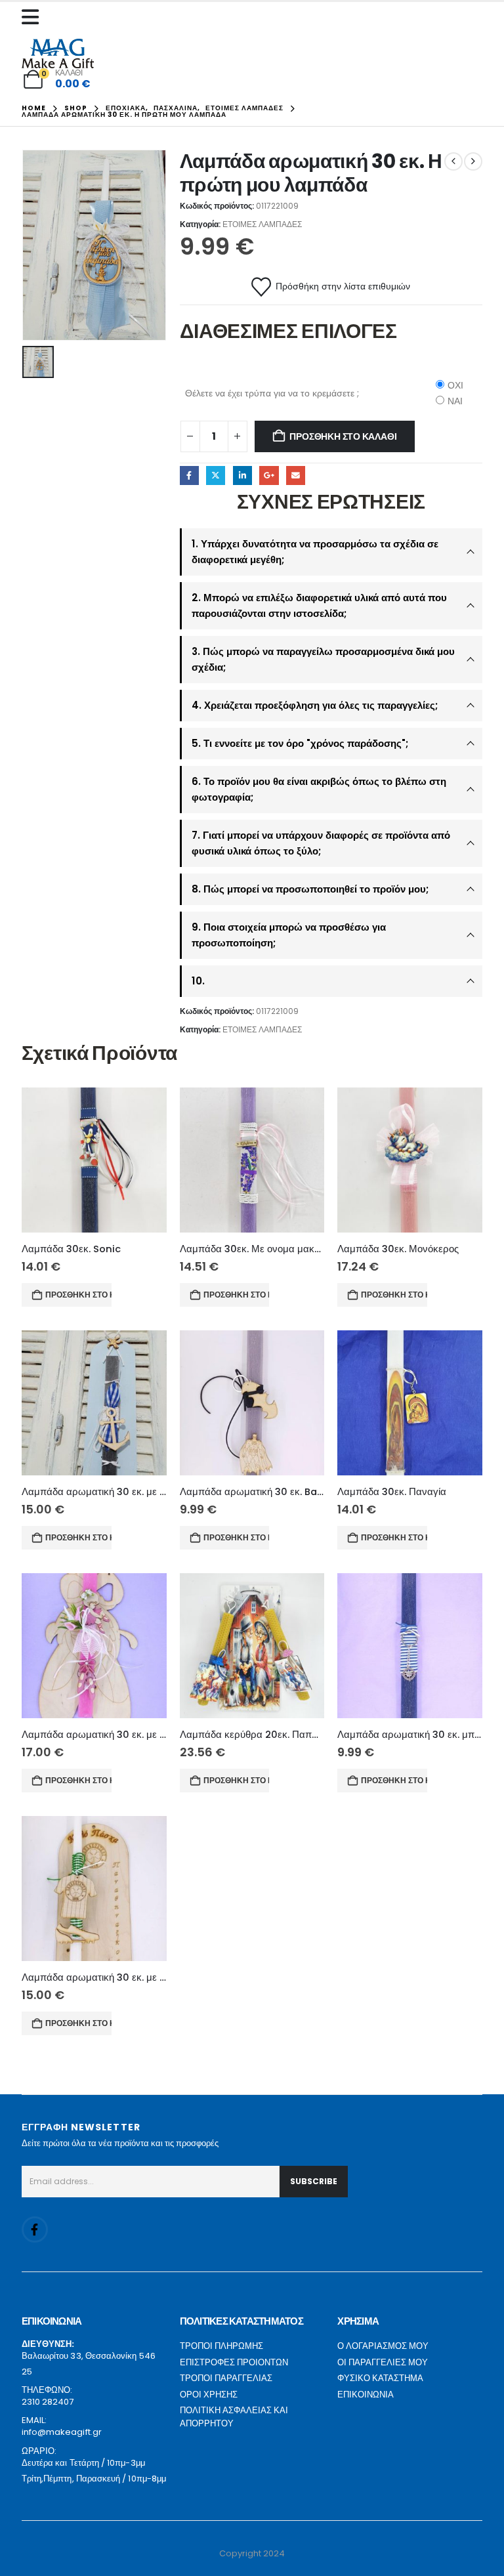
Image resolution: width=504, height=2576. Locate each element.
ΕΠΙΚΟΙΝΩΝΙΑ (366, 2395)
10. (198, 981)
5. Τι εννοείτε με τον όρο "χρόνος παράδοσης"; (300, 743)
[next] (473, 161)
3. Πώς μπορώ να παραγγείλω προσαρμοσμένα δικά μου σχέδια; (323, 659)
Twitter (216, 475)
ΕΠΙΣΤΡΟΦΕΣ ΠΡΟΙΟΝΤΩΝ (234, 2362)
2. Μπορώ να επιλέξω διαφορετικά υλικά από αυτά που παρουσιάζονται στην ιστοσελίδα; (319, 605)
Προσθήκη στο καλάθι (343, 436)
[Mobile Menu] (33, 17)
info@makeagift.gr (62, 2432)
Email (296, 475)
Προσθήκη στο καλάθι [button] (78, 1295)
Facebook (189, 475)
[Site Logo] (58, 53)
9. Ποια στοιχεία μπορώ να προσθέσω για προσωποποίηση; (289, 935)
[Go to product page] (94, 1160)
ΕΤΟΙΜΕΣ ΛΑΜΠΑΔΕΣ (262, 224)
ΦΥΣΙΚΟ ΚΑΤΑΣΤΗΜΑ (380, 2378)
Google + (269, 475)
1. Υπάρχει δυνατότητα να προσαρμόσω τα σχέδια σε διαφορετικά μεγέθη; (315, 552)
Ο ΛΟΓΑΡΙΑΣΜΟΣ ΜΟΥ (383, 2346)
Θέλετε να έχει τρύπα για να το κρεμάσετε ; (272, 393)
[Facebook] (35, 2229)
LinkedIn (242, 475)
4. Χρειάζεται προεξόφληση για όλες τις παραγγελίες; (315, 705)
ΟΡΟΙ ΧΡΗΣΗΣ (209, 2395)
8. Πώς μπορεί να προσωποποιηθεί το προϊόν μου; (310, 889)
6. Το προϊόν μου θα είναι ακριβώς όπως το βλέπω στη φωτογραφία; (319, 789)
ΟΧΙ (455, 385)
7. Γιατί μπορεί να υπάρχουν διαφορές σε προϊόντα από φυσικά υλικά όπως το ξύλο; (321, 843)
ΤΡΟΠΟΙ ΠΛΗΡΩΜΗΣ (221, 2346)
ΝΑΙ (455, 401)
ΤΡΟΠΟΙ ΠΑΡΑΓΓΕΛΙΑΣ (226, 2378)
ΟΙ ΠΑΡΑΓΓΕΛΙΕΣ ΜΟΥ (383, 2362)
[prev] (453, 161)
